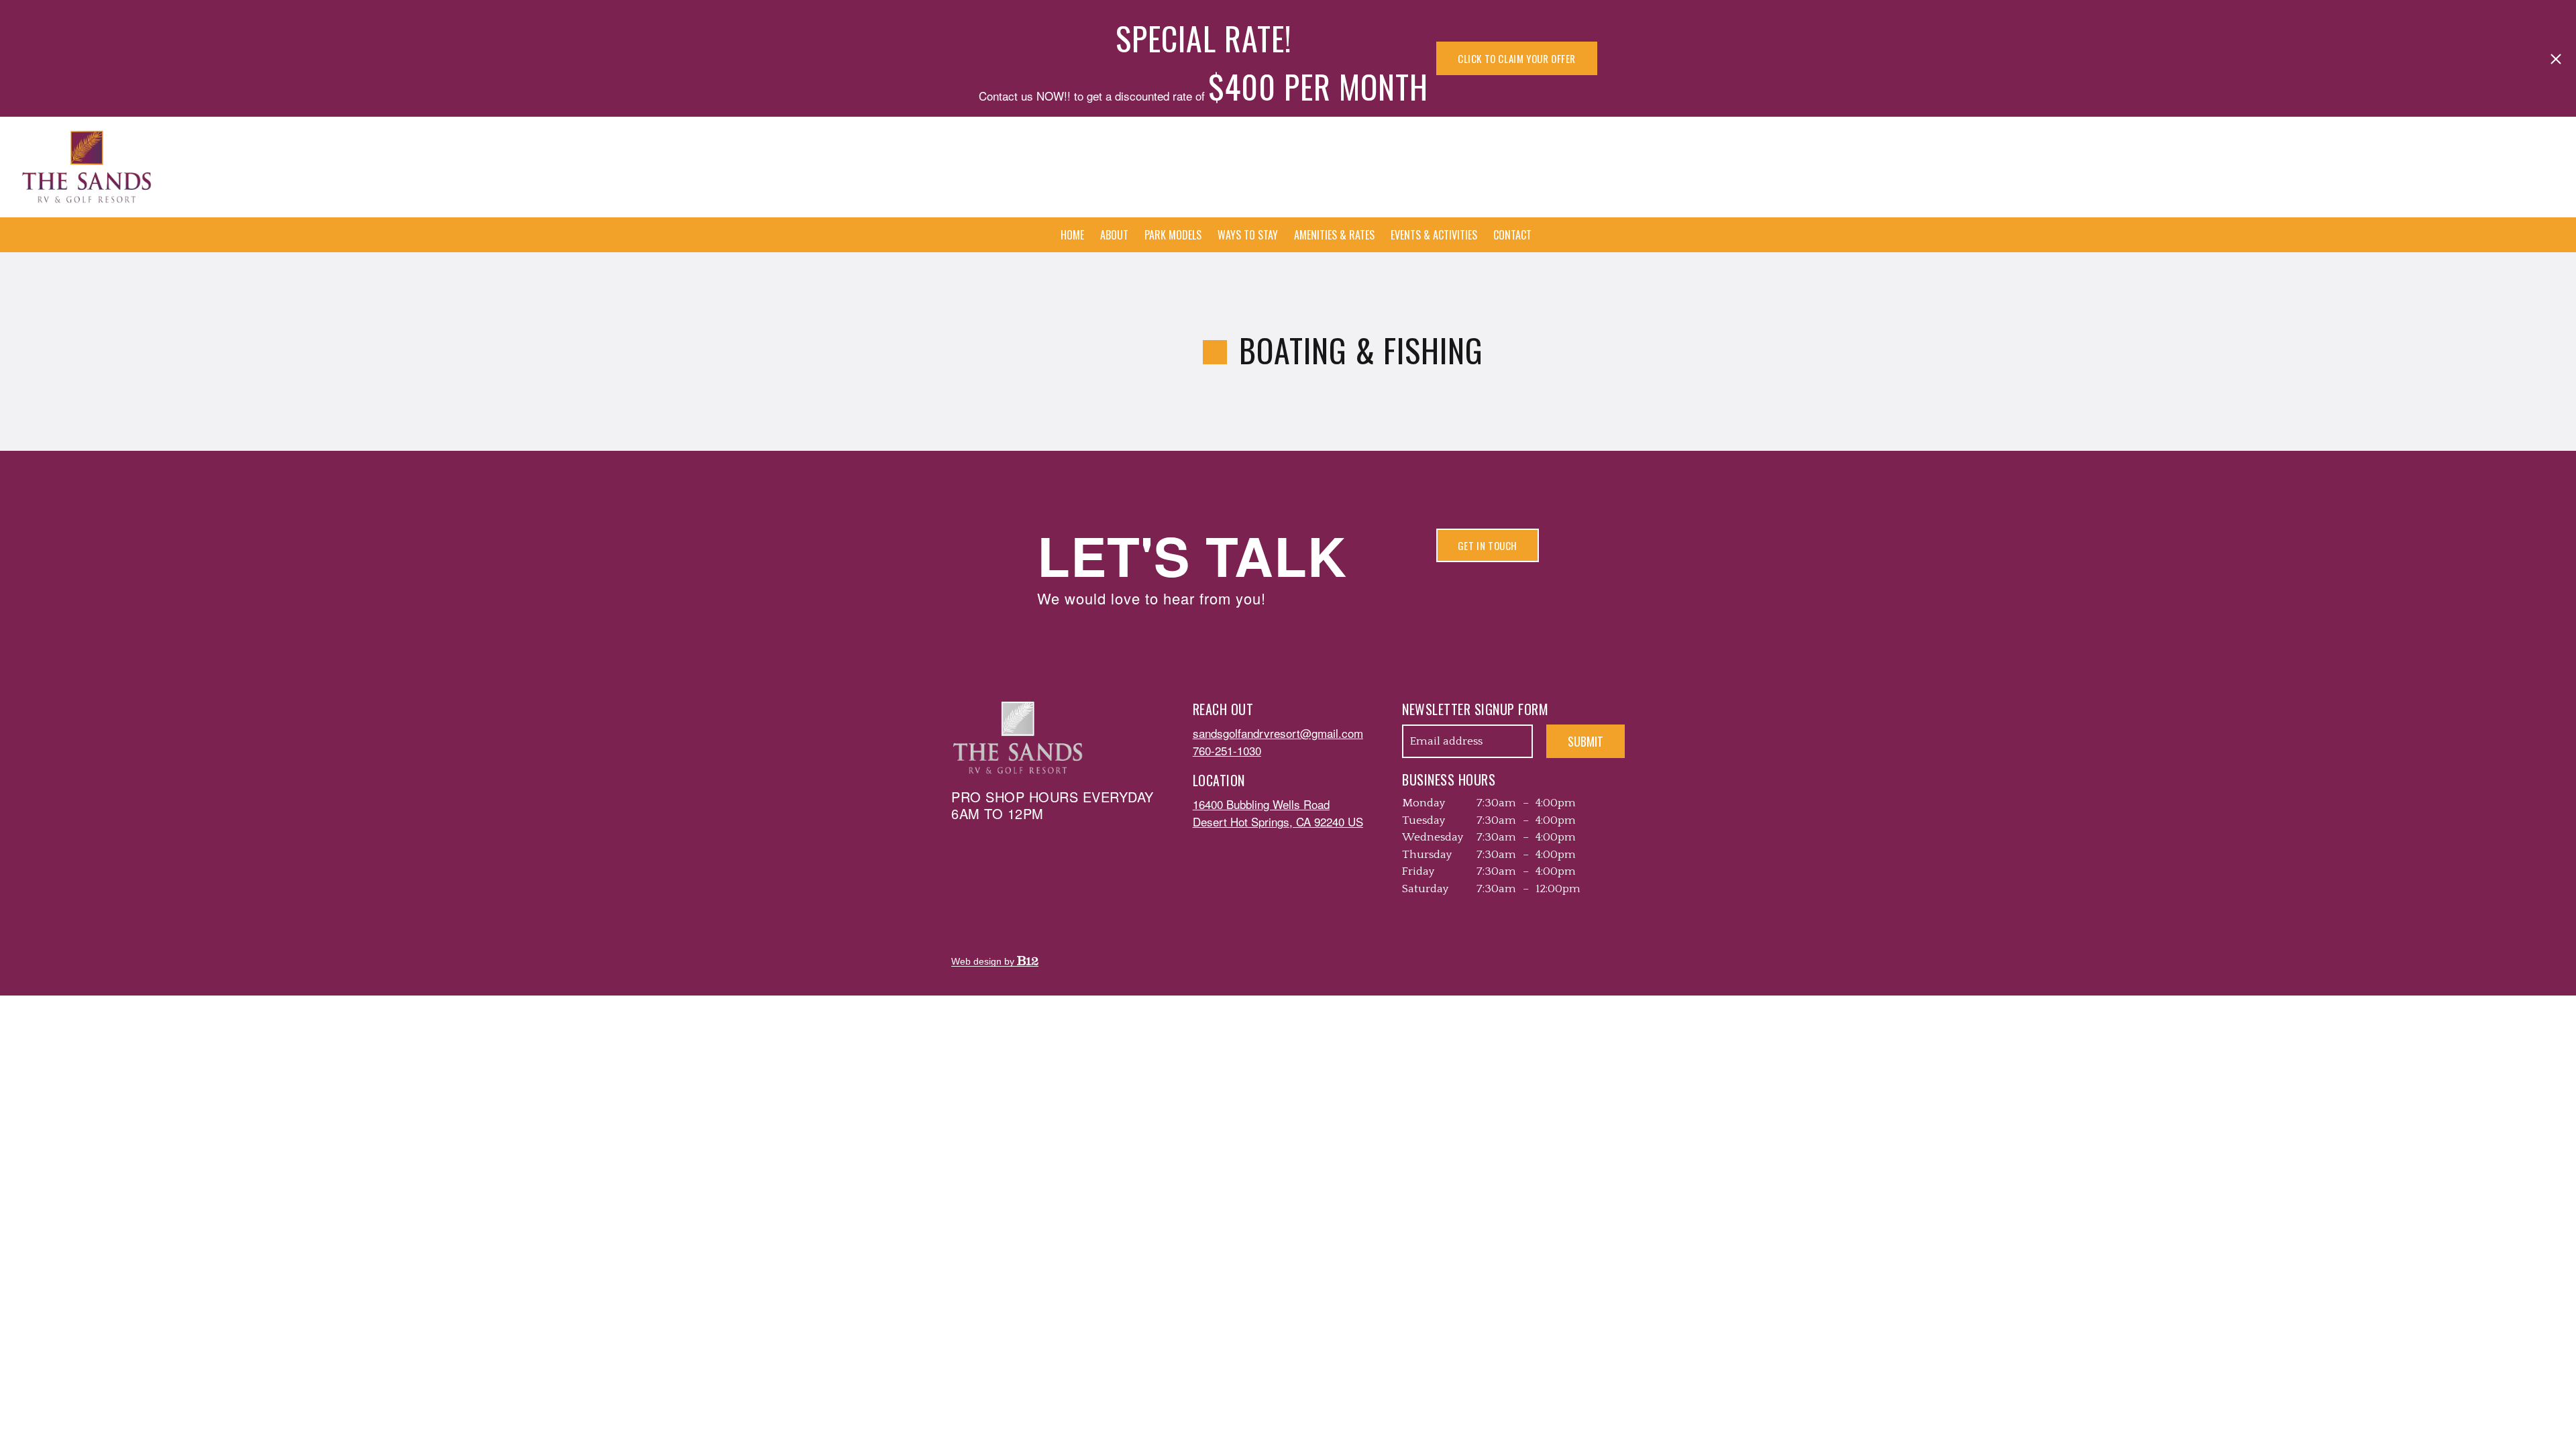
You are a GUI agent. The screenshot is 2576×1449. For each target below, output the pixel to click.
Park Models (1173, 235)
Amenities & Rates (1334, 235)
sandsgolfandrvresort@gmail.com (1278, 733)
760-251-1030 (1227, 750)
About (1114, 235)
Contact (1512, 235)
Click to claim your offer (1517, 58)
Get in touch (1488, 545)
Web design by (984, 961)
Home (1072, 235)
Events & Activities (1434, 235)
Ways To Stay (1248, 235)
